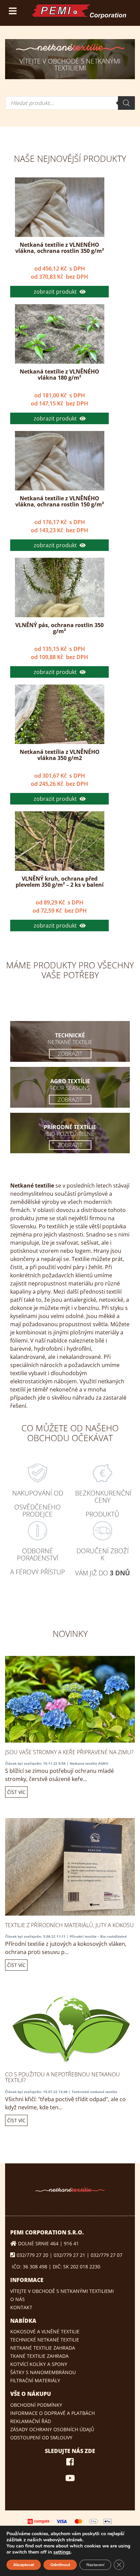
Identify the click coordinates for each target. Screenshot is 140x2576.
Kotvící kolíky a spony (39, 2364)
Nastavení (95, 2565)
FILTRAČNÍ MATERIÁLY (35, 2380)
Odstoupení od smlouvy (41, 2437)
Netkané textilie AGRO (89, 1763)
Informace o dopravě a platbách (52, 2413)
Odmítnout (60, 2565)
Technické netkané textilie (94, 2092)
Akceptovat (24, 2565)
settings (62, 2552)
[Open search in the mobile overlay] (70, 103)
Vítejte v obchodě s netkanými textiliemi (62, 2291)
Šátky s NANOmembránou (43, 2372)
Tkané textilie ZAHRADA (39, 2356)
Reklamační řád (31, 2421)
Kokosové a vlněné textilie (45, 2331)
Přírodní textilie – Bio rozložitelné (98, 1936)
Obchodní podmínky (36, 2405)
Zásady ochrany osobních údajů (52, 2429)
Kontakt (21, 2307)
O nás (17, 2299)
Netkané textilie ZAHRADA (43, 2348)
